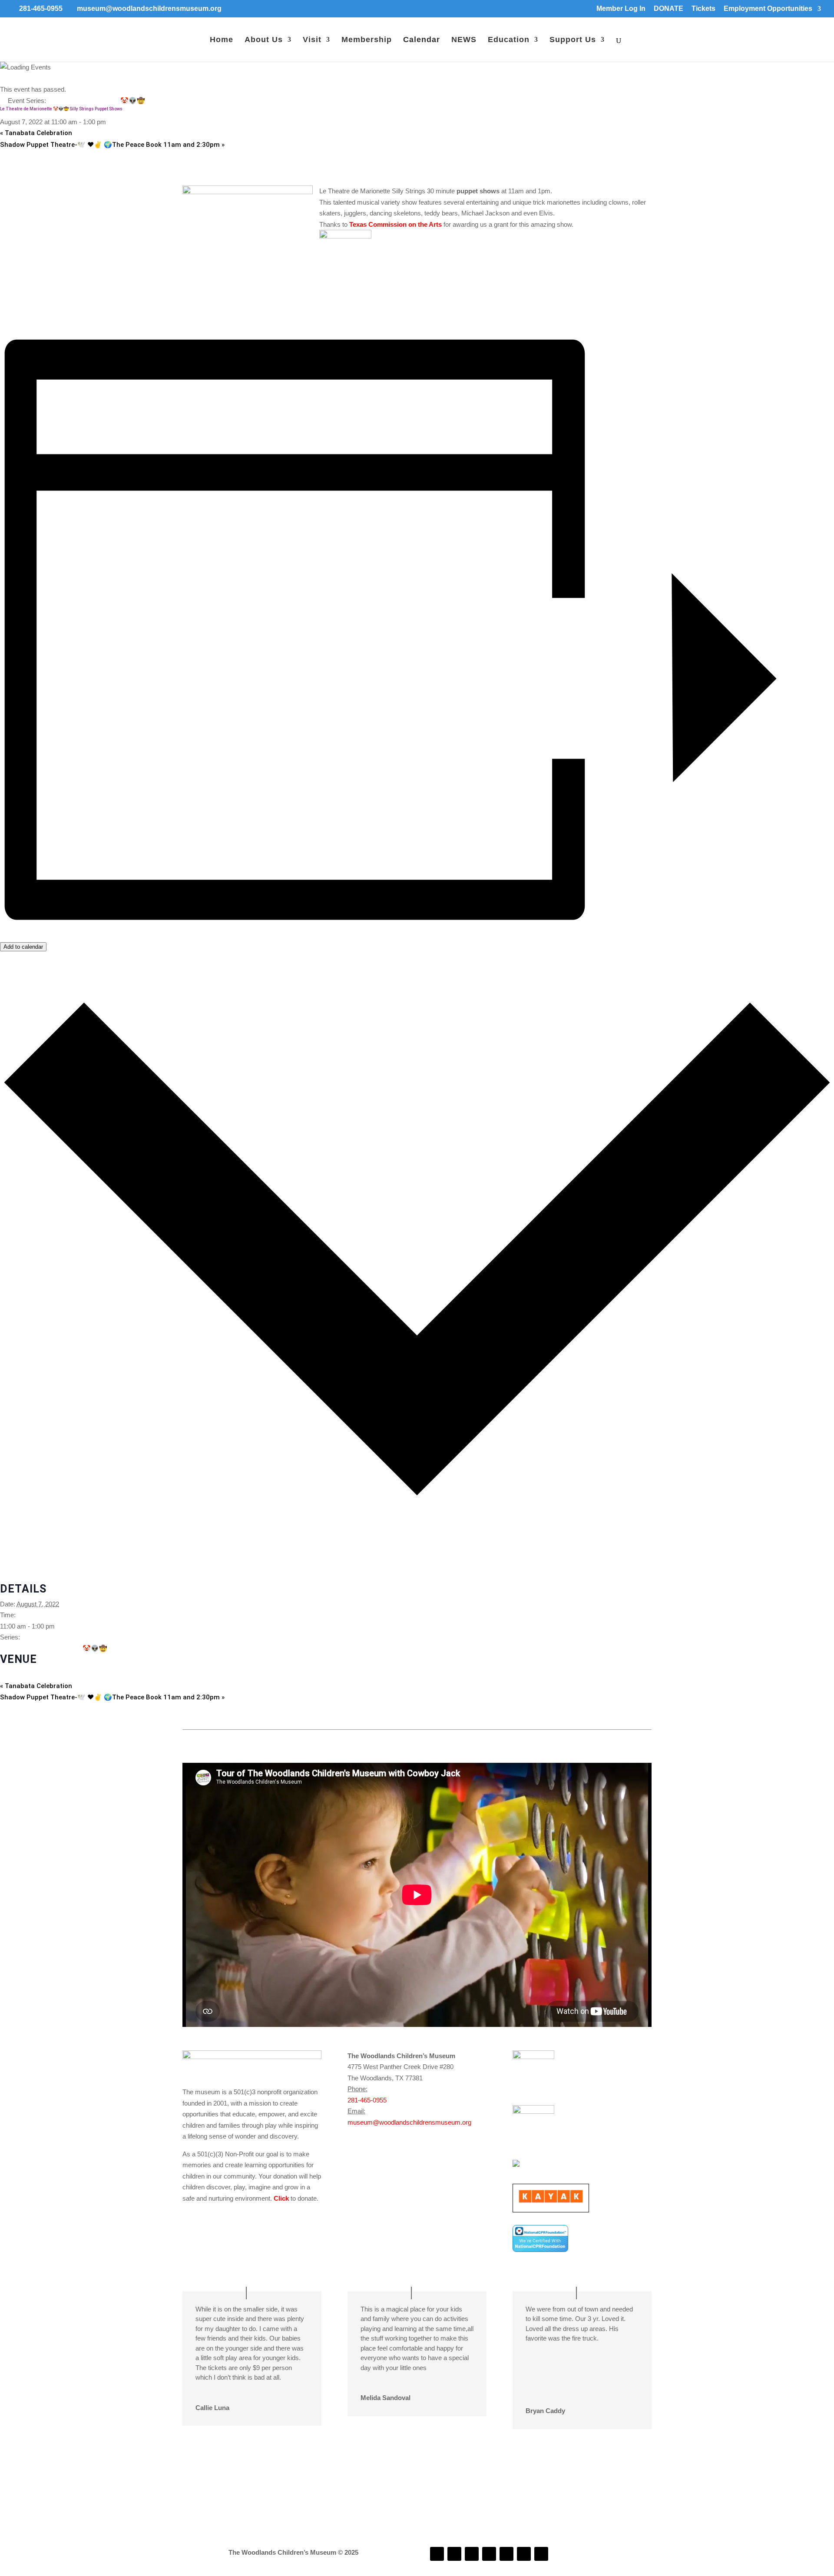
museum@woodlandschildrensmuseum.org (409, 2122)
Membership (367, 40)
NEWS (464, 40)
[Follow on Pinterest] (541, 2554)
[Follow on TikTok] (489, 2554)
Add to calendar (23, 947)
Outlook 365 (17, 1567)
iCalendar (13, 1555)
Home (222, 40)
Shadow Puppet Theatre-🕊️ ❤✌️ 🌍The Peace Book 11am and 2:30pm (112, 145)
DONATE (669, 9)
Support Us (573, 40)
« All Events (17, 78)
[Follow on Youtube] (506, 2554)
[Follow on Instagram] (454, 2554)
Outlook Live (18, 1578)
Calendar (422, 40)
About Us (264, 40)
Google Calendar (24, 1545)
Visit (312, 40)
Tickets (703, 9)
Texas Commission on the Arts (395, 224)
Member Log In (621, 9)
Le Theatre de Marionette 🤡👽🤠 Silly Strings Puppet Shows (98, 1648)
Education (509, 40)
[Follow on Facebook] (437, 2554)
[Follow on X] (524, 2554)
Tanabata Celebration (36, 133)
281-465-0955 (367, 2100)
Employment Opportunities (768, 9)
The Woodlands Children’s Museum (51, 1674)
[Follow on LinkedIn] (472, 2554)
